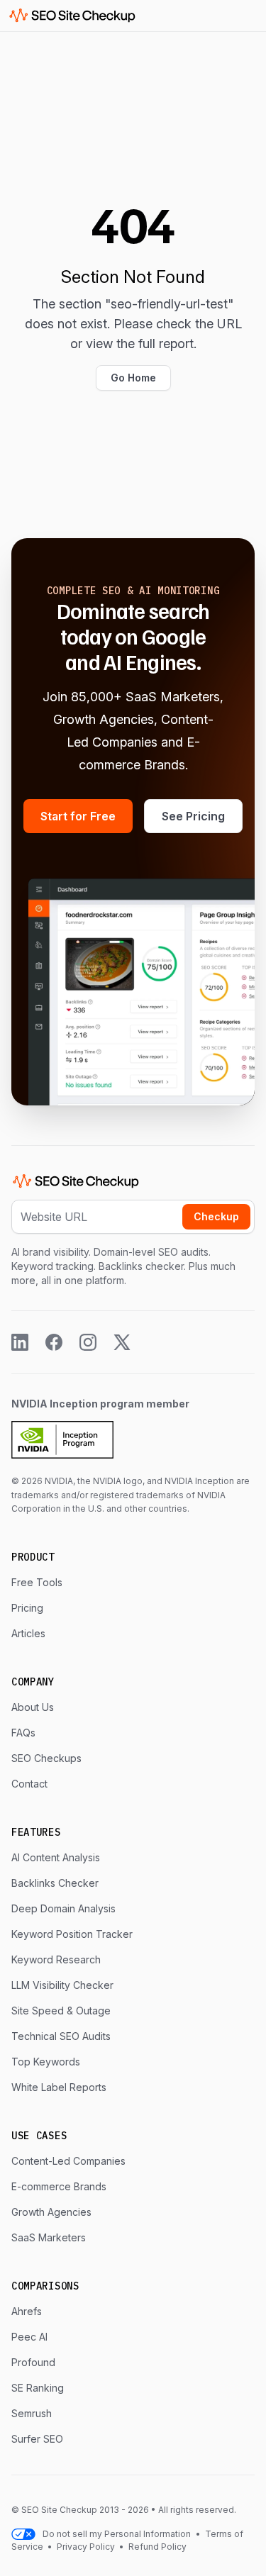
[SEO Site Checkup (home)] (72, 16)
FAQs (23, 1733)
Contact (29, 1784)
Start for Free (78, 816)
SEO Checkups (46, 1758)
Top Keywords (46, 2062)
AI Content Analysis (56, 1857)
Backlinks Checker (55, 1883)
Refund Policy (156, 2547)
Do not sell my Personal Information (117, 2534)
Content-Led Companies (68, 2161)
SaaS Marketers (49, 2237)
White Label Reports (59, 2087)
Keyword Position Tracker (72, 1934)
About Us (33, 1707)
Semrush (32, 2413)
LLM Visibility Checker (62, 1985)
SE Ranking (38, 2388)
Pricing (27, 1608)
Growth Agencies (51, 2212)
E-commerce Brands (59, 2186)
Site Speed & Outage (61, 2011)
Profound (33, 2362)
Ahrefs (27, 2311)
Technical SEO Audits (61, 2036)
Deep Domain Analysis (63, 1908)
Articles (28, 1633)
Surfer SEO (37, 2439)
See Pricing (193, 816)
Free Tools (37, 1582)
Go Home (133, 378)
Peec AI (29, 2337)
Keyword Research (56, 1959)
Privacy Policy (86, 2547)
